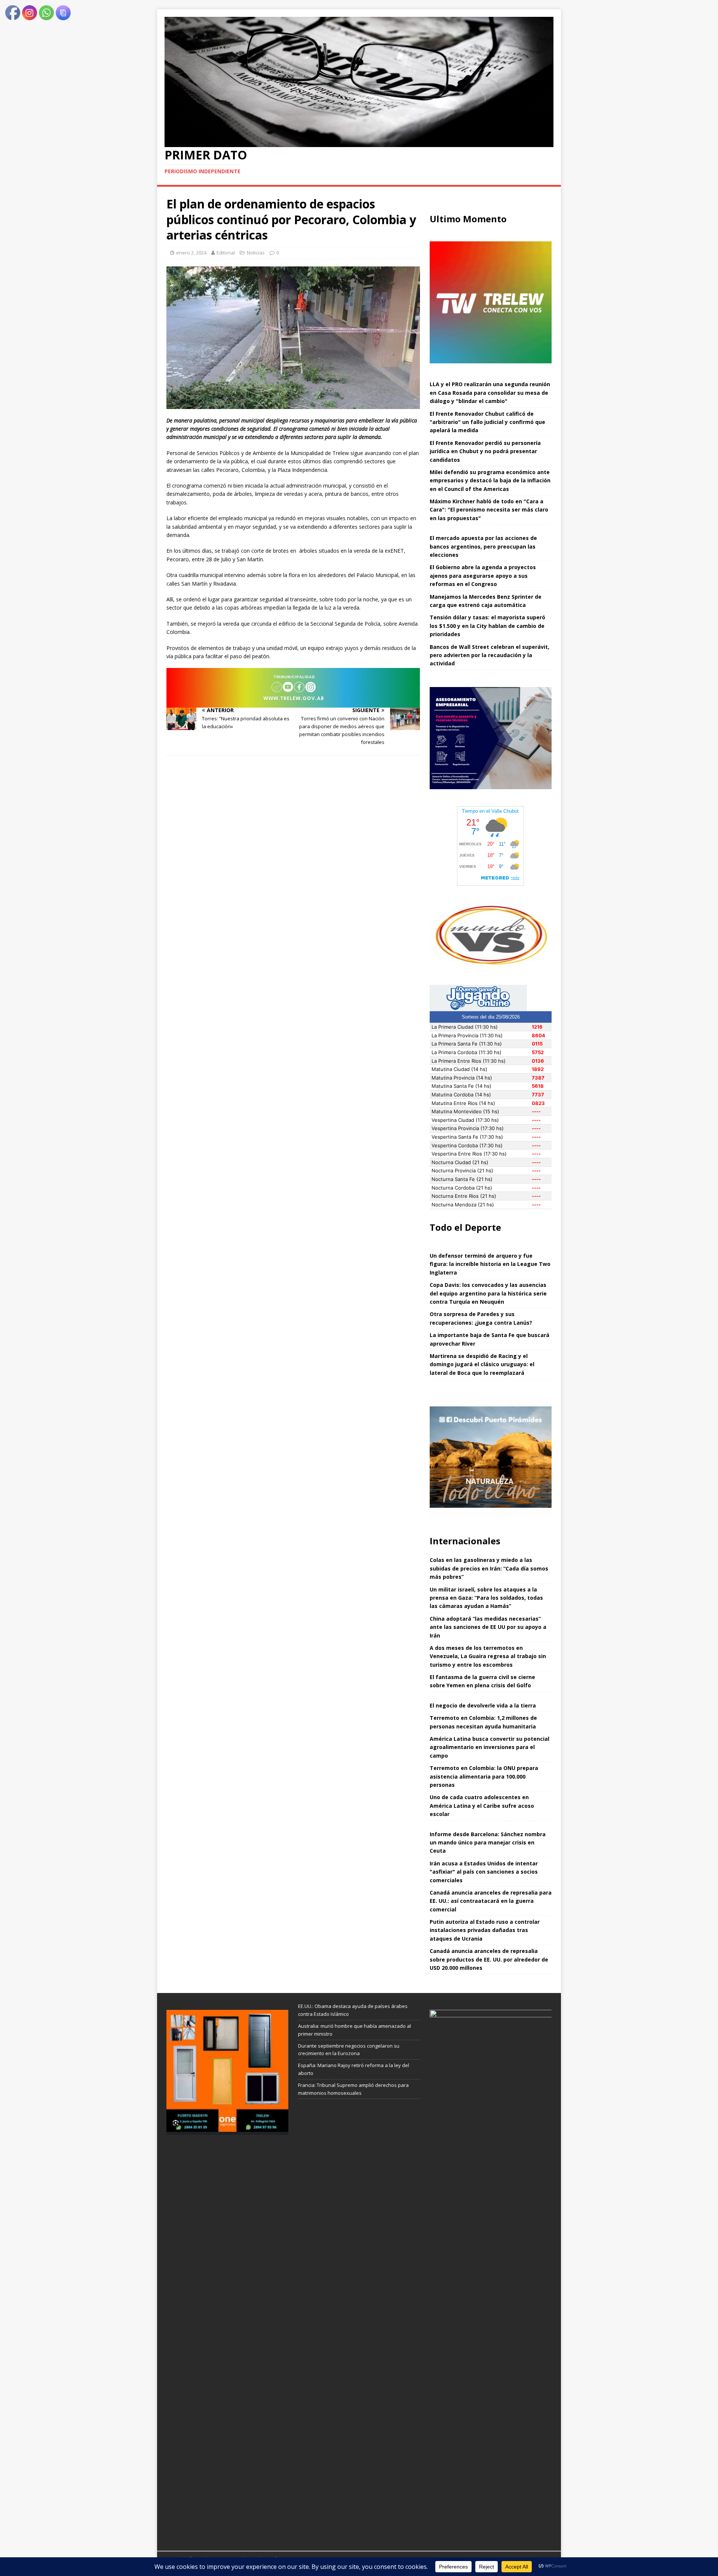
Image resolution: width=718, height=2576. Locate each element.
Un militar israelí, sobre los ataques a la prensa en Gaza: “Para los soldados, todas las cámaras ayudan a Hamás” (486, 1598)
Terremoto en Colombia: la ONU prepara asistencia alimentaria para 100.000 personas (484, 1776)
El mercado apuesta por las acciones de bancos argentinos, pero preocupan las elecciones (483, 546)
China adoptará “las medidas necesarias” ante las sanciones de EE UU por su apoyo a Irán (488, 1627)
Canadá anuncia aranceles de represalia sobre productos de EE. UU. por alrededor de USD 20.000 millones (489, 1959)
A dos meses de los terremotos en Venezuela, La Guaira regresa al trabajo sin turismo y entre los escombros (488, 1656)
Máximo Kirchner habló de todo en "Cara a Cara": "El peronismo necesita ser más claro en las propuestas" (489, 510)
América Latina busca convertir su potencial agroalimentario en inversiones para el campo (490, 1747)
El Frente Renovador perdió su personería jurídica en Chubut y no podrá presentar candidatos (485, 451)
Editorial (226, 253)
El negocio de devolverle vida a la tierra (483, 1705)
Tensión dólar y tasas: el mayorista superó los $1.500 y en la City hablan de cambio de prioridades (487, 626)
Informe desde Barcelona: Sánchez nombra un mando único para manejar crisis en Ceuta (488, 1843)
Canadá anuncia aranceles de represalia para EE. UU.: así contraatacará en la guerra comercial (491, 1901)
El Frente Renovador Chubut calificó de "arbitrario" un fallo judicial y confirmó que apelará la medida (487, 422)
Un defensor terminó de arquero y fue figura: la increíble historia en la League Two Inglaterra (490, 1264)
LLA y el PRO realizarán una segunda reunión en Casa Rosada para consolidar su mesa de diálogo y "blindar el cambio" (490, 393)
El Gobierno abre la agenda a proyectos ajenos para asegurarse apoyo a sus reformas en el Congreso (483, 576)
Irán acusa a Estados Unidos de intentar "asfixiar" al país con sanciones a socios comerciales (484, 1872)
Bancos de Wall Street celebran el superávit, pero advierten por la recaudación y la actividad (490, 655)
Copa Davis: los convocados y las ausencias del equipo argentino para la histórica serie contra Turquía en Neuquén (488, 1293)
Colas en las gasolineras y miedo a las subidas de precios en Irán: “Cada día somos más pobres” (489, 1568)
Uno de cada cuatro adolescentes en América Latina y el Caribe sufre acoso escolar (482, 1806)
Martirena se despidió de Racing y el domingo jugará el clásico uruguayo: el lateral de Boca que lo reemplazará (482, 1364)
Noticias (256, 253)
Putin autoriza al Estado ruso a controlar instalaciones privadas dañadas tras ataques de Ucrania (485, 1930)
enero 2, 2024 (191, 253)
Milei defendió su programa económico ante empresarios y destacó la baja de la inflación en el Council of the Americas (490, 480)
